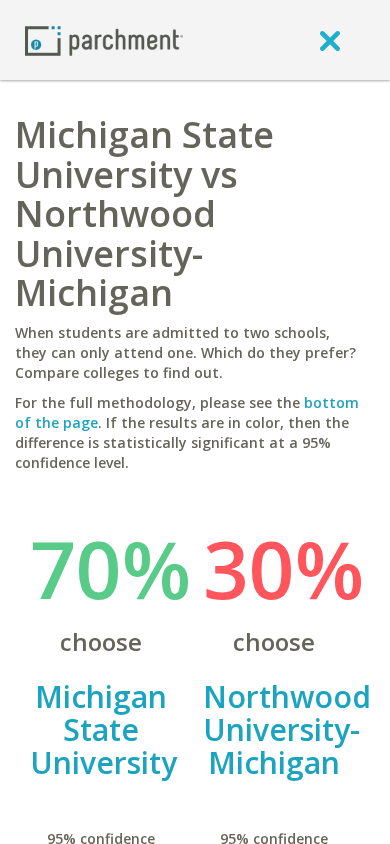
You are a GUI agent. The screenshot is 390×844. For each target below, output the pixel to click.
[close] (330, 40)
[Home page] (104, 39)
